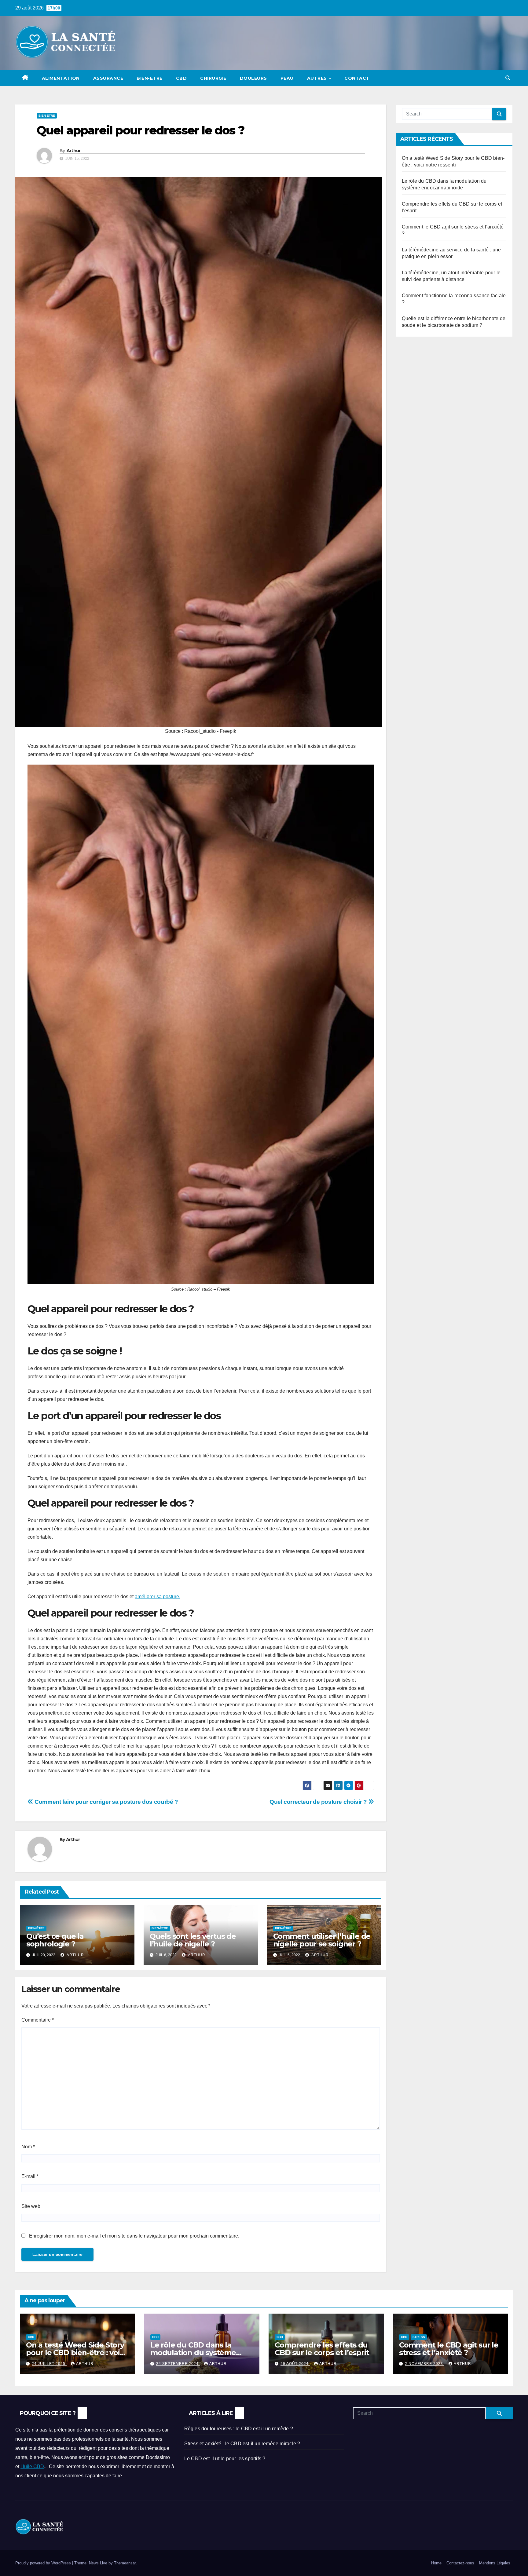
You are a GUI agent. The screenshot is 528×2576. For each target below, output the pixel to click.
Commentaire (38, 2020)
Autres (318, 78)
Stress (419, 2337)
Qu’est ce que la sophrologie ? (55, 1940)
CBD (182, 78)
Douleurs (253, 78)
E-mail (30, 2176)
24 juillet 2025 (49, 2364)
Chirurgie (213, 78)
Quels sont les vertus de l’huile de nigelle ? (193, 1940)
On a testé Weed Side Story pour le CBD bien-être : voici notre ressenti (76, 2353)
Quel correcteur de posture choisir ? (319, 1802)
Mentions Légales (495, 2563)
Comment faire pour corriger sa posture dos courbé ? (106, 1802)
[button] (508, 78)
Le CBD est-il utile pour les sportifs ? (225, 2459)
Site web (31, 2206)
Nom (28, 2147)
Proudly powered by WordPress (44, 2563)
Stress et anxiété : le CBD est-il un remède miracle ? (242, 2444)
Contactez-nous (460, 2563)
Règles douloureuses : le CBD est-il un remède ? (239, 2429)
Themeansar (125, 2563)
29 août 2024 (295, 2364)
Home (436, 2563)
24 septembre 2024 (178, 2364)
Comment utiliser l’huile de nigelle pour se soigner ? (322, 1940)
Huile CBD (32, 2466)
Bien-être (150, 78)
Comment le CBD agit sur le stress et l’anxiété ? (449, 2349)
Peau (287, 78)
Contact (357, 78)
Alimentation (61, 78)
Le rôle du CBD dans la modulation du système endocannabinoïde (193, 2353)
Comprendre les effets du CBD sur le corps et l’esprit (322, 2349)
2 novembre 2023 (425, 2364)
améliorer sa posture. (158, 1597)
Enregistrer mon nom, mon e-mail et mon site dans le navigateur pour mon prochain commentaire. (134, 2236)
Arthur (74, 151)
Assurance (108, 78)
